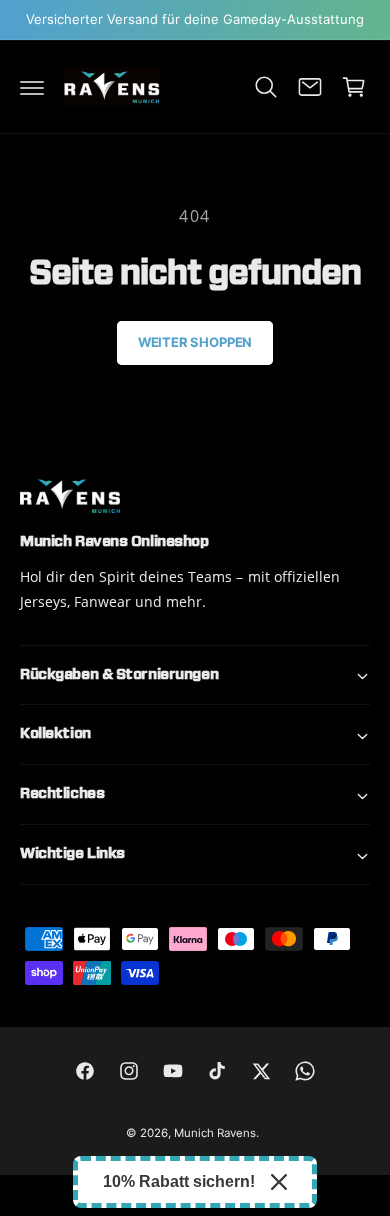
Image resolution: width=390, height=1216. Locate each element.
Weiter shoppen (195, 342)
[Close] (279, 1182)
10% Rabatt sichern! (179, 1181)
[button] (32, 87)
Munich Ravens (215, 1133)
